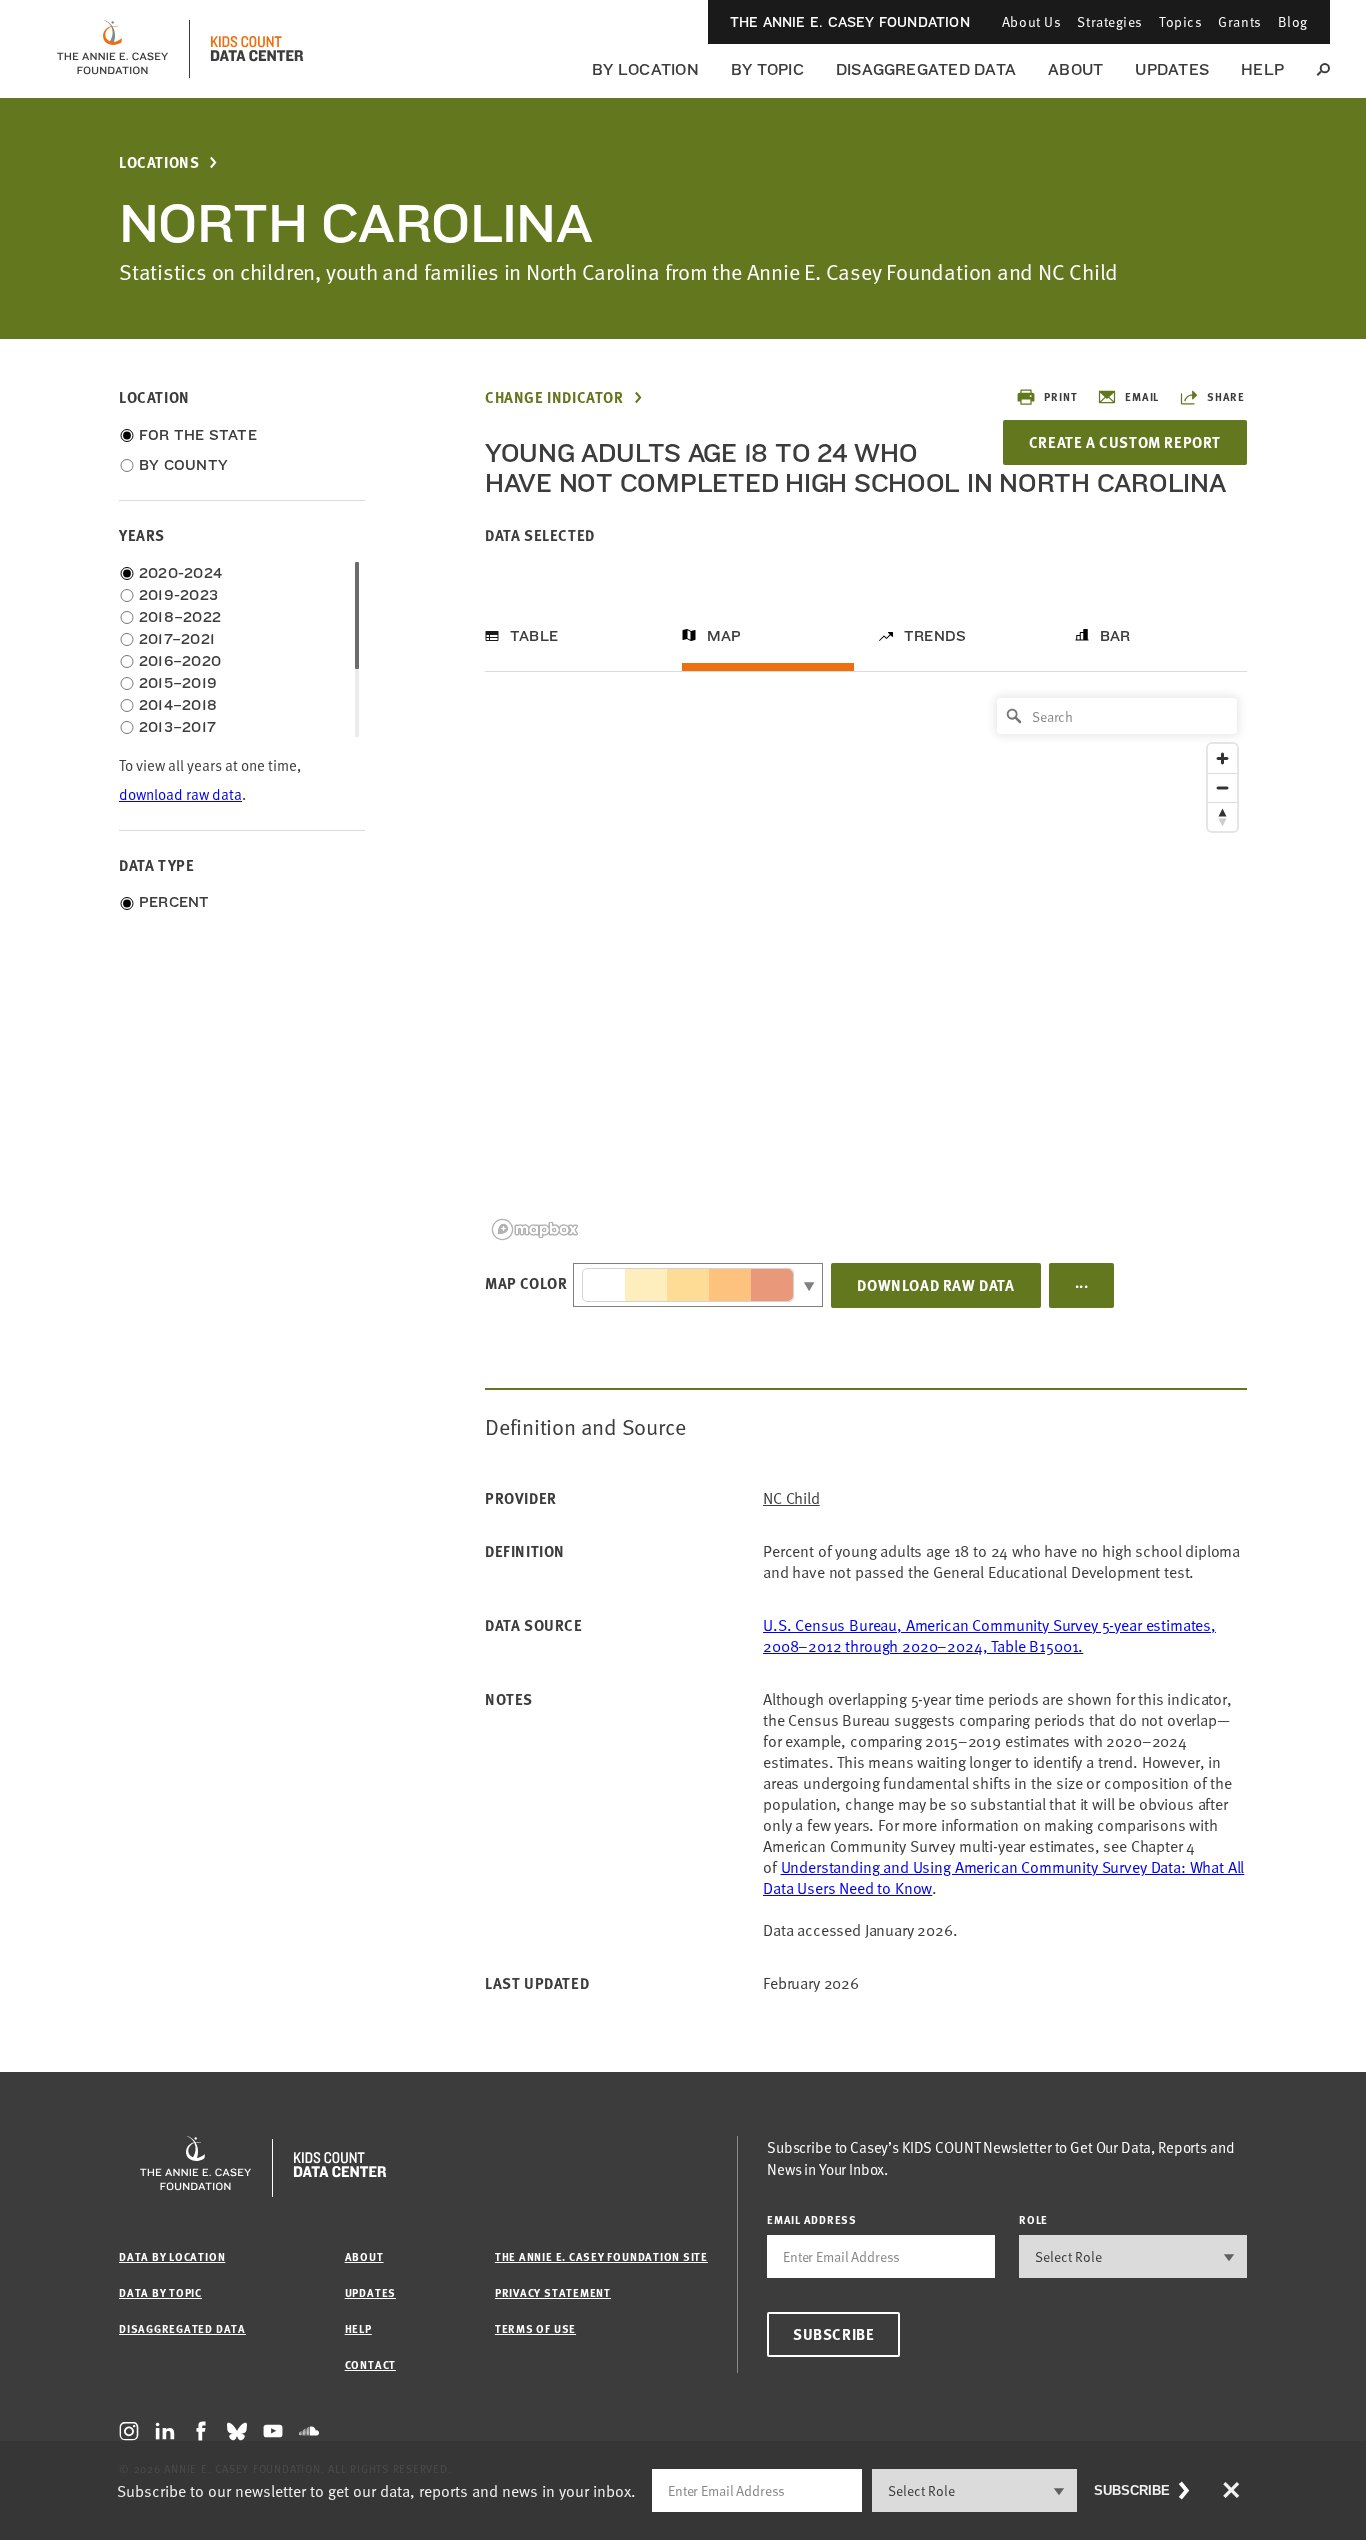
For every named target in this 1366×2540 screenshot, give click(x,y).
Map (724, 636)
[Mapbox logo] (535, 1229)
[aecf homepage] (112, 49)
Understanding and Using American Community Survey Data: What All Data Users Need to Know (1003, 1877)
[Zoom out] (1222, 787)
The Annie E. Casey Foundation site (601, 2256)
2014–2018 (178, 705)
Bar (1115, 636)
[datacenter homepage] (257, 49)
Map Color (526, 1283)
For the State (198, 435)
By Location (645, 69)
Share (1226, 396)
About (1075, 69)
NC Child (791, 1498)
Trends (935, 636)
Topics (1180, 21)
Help (1262, 69)
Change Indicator (554, 397)
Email (1142, 396)
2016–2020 (180, 661)
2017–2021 (177, 639)
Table (534, 636)
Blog (1293, 21)
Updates (1172, 69)
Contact (370, 2364)
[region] (866, 967)
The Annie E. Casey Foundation (850, 22)
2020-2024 (180, 573)
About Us (1031, 21)
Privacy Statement (553, 2292)
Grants (1239, 21)
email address (812, 2219)
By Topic (767, 69)
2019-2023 (178, 595)
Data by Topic (160, 2292)
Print (1060, 396)
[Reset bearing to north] (1222, 816)
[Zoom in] (1222, 758)
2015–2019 (178, 683)
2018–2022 (180, 617)
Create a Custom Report (1125, 442)
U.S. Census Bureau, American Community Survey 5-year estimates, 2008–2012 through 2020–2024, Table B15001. (989, 1635)
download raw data (180, 794)
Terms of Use (535, 2328)
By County (183, 465)
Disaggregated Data (926, 69)
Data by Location (172, 2256)
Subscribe (833, 2334)
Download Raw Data (935, 1285)
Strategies (1110, 21)
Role (1033, 2219)
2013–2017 (177, 727)
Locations (159, 162)
